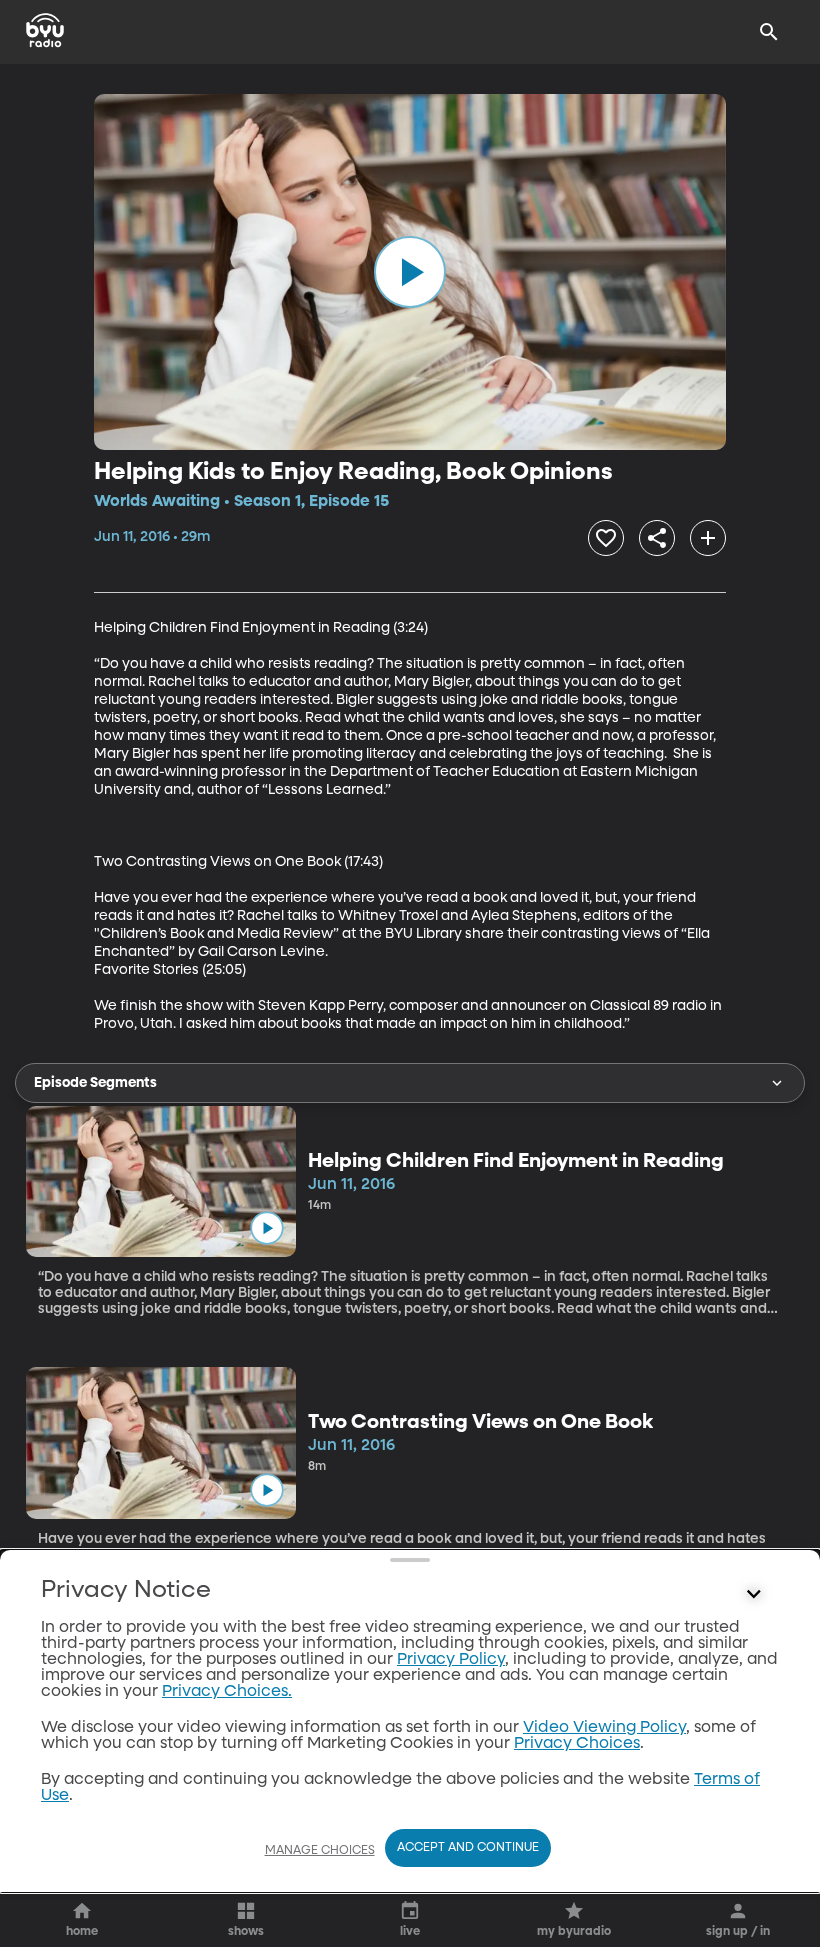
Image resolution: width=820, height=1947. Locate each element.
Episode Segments (95, 1083)
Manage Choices (320, 1851)
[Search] (769, 32)
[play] (410, 272)
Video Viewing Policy (604, 1728)
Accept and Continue (468, 1848)
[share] (657, 538)
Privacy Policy (451, 1660)
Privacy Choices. (227, 1692)
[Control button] (754, 1595)
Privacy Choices (577, 1744)
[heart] (606, 538)
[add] (708, 538)
